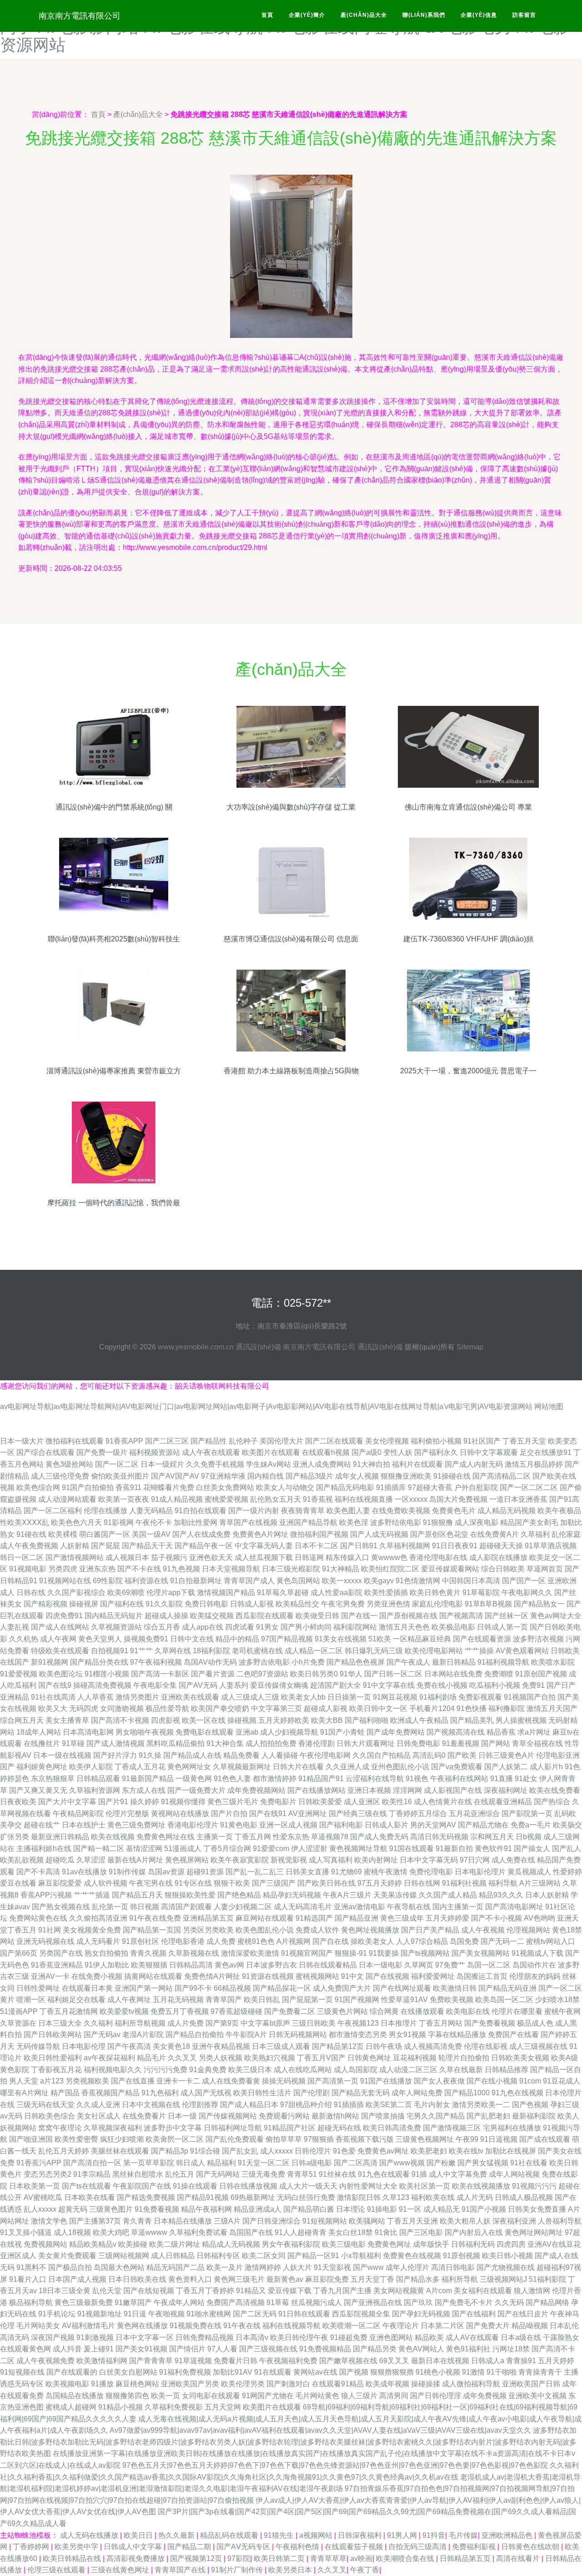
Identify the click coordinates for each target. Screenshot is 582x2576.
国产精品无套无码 (361, 2093)
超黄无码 (73, 2209)
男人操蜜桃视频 (521, 1720)
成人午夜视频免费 (45, 2361)
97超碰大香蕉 (430, 1487)
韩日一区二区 (22, 1557)
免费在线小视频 (442, 1685)
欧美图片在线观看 (271, 1452)
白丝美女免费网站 (225, 1487)
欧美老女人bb (303, 1697)
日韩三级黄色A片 (506, 1755)
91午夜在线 (242, 2326)
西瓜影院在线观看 (265, 1616)
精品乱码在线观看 (230, 2535)
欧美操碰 (133, 2244)
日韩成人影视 (252, 1604)
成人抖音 (67, 2349)
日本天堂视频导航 (231, 1569)
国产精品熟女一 (539, 1604)
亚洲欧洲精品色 (508, 2535)
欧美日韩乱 (262, 2000)
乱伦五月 (180, 2174)
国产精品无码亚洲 (507, 1988)
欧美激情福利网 (102, 2361)
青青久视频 (148, 1953)
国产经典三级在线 (358, 1814)
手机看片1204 (432, 1708)
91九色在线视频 (517, 2093)
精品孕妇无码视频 (292, 1895)
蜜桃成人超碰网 (71, 2407)
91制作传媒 (127, 1872)
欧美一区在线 (204, 1720)
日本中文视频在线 (151, 2105)
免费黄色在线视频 (412, 2256)
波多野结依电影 (396, 1522)
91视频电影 (28, 1569)
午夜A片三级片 (347, 1895)
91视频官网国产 (307, 1953)
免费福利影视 (475, 2547)
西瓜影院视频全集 (361, 2314)
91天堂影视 (332, 2267)
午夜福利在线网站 (459, 1779)
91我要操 (384, 1953)
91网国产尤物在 (268, 2396)
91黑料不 (31, 2267)
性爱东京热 (291, 1837)
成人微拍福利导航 (471, 2384)
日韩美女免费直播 (537, 2209)
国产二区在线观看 (334, 1441)
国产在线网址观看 (402, 1988)
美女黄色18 (171, 2046)
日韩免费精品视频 (205, 2337)
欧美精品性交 (297, 1604)
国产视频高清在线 (456, 1732)
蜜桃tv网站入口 (551, 1941)
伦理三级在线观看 (57, 2570)
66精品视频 (232, 1988)
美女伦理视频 (387, 1441)
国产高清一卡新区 (160, 1674)
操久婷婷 (145, 1802)
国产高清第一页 (333, 2081)
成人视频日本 (127, 1557)
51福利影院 (547, 2279)
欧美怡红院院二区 (390, 1569)
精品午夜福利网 (206, 2209)
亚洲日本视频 (369, 1790)
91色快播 (472, 1708)
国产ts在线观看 (86, 2186)
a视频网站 (317, 2535)
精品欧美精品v (93, 2244)
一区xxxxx (411, 1499)
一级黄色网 (194, 1779)
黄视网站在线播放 (180, 1814)
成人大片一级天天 (308, 2186)
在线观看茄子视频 (355, 2547)
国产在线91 (268, 1814)
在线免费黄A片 (494, 1534)
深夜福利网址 (506, 1790)
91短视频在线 (22, 2372)
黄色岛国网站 (298, 1581)
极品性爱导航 (167, 1708)
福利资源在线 (146, 1581)
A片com (439, 2291)
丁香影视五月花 (56, 2070)
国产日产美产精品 (430, 1930)
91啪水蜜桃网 (209, 2314)
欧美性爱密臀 (76, 2139)
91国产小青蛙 (342, 1732)
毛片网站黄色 (317, 2396)
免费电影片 (278, 1802)
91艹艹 (141, 1651)
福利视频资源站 (155, 1452)
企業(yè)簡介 (307, 15)
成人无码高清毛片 (303, 1907)
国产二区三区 (167, 1441)
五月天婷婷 (556, 2361)
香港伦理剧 (316, 1743)
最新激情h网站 (335, 2116)
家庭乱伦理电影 (437, 1604)
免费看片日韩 (236, 2361)
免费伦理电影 (431, 1872)
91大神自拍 (371, 1464)
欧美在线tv (466, 2151)
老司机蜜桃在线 (257, 1651)
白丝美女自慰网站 (128, 2372)
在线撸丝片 (42, 1743)
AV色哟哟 (539, 1918)
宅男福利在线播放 (512, 2128)
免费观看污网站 (284, 2116)
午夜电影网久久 (527, 1592)
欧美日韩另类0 (314, 1674)
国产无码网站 (218, 2174)
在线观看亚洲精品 (503, 1802)
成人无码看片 (98, 1941)
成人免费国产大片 (342, 1988)
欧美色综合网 (38, 1487)
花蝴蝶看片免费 (169, 1487)
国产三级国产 (274, 1883)
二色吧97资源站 (262, 1674)
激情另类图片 (137, 1697)
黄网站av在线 (315, 2372)
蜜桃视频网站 (317, 1976)
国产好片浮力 (115, 1755)
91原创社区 (140, 1941)
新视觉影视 (289, 1860)
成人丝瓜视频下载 (264, 1557)
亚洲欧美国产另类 (190, 2384)
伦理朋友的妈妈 (535, 1976)
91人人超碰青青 (301, 2232)
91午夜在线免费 (155, 1918)
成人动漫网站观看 (67, 1499)
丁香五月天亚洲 (412, 2221)
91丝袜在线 (337, 2174)
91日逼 (135, 2314)
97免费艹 (450, 1965)
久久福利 (98, 2023)
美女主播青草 (67, 1720)
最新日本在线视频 (440, 2361)
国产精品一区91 (313, 2256)
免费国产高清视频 (236, 2302)
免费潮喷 (499, 1674)
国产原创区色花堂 (439, 1534)
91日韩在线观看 (304, 2314)
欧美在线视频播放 (481, 2186)
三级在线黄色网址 (121, 2570)
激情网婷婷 (263, 2267)
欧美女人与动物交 (285, 1487)
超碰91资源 (205, 1872)
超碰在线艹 (42, 1825)
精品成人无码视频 (231, 2244)
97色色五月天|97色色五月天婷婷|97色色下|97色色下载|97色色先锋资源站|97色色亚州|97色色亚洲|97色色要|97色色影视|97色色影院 (335, 2465)
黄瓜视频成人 (529, 1872)
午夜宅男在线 (151, 1883)
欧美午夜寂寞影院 (240, 1860)
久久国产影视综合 (76, 1592)
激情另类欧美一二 (481, 2105)
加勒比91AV (233, 2372)
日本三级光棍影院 (291, 1569)
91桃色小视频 (438, 2372)
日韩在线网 (422, 1883)
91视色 (417, 1779)
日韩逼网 (309, 1557)
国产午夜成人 (408, 1662)
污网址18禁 (511, 2349)
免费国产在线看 (513, 2035)
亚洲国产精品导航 (308, 1522)
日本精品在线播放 (183, 2221)
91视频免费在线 (196, 2326)
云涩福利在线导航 (375, 1779)
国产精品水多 (418, 2279)
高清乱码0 (429, 1755)
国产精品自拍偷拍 (195, 2035)
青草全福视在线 (537, 1743)
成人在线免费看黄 (231, 2081)
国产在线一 (359, 1616)
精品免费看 (241, 1755)
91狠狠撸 (438, 1522)
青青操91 (521, 2361)
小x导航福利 (361, 2256)
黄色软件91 (493, 1849)
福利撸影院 (507, 1708)
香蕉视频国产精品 (110, 2093)
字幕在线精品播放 (457, 2035)
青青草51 (302, 2174)
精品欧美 (429, 2337)
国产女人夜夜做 (439, 2081)
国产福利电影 (341, 1825)
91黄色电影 (239, 1825)
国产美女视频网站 (481, 1953)
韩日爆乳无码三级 (374, 1651)
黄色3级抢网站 (69, 1464)
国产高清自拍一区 (92, 2163)
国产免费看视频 (490, 2023)
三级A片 (227, 2221)
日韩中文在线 (192, 1639)
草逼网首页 (545, 1569)
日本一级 (182, 2116)
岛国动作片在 (534, 1965)
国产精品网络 (547, 2302)
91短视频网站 (325, 2221)
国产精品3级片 (309, 1476)
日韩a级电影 (312, 2163)
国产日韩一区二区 (393, 1674)
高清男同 (394, 2396)
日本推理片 (399, 2023)
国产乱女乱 (240, 2151)
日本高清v (252, 2337)
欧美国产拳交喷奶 (220, 1708)
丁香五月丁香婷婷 (205, 2291)
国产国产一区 (524, 1581)
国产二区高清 (356, 2163)
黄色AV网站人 (421, 2349)
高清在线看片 (519, 2558)
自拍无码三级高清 (418, 2547)
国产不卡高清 (38, 1872)
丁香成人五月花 (140, 1767)
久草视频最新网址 (242, 1767)
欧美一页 (166, 2396)
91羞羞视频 (461, 1743)
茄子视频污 (169, 1557)
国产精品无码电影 (345, 1487)
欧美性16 (397, 1802)
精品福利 (221, 2163)
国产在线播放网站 (316, 1790)
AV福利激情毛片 (88, 2326)
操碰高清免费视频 (102, 1685)
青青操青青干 (540, 2372)
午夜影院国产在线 (142, 2186)
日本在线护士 (84, 1825)
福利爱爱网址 (433, 1976)
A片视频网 (294, 1941)
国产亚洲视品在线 (373, 2302)
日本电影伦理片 (480, 1872)
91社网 (50, 1930)
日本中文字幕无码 (429, 1860)
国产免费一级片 (102, 1452)
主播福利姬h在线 (44, 1849)
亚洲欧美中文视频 (537, 2396)
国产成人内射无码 (474, 1464)
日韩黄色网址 (369, 2058)
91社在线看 (529, 2163)
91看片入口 (28, 2279)
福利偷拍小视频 (436, 1441)
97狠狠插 (319, 2139)
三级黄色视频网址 (425, 2139)
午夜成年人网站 (179, 2302)
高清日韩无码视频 (439, 1837)
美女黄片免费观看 (67, 2256)
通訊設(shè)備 (258, 1347)
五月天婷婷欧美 (284, 1720)
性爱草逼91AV (404, 2000)
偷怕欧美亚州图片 (120, 1476)
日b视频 (529, 1837)
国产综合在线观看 (45, 1452)
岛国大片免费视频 (458, 1499)
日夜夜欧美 (18, 1802)
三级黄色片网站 (342, 2011)
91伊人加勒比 (107, 1965)
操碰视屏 (84, 1604)
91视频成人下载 (537, 1953)
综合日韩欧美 (503, 1569)
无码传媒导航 (38, 2046)
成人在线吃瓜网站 (303, 2070)
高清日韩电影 (453, 2267)
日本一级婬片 (162, 1464)
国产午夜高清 (129, 2046)
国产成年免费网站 (396, 1732)
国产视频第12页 (197, 2558)
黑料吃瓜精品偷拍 (176, 1743)
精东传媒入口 (347, 1557)
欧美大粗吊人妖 (465, 2221)
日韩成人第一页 (502, 1627)
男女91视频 (407, 2035)
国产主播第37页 (95, 2221)
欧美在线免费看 (555, 1790)
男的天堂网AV (433, 1825)
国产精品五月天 (137, 1895)
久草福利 (535, 1534)
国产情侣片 (187, 2349)
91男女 (267, 1627)
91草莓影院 (481, 1592)
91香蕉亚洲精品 (57, 1965)
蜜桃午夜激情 (386, 1872)
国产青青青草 (151, 2361)
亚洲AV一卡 (50, 1976)
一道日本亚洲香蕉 (518, 1499)
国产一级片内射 (254, 1511)
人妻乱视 (15, 1627)
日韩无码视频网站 (298, 2035)
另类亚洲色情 (388, 1604)
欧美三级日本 (250, 2070)
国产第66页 (19, 1953)
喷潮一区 (31, 2000)
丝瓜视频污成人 (316, 2302)
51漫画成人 (183, 1849)
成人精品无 (442, 2209)
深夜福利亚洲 (514, 2221)
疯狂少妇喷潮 (122, 2139)
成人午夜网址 (129, 2000)
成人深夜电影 (477, 1522)
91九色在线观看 (384, 2174)
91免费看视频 (157, 2209)
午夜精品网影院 (78, 1814)
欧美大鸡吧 (111, 2232)
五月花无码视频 (178, 2000)
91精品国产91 (321, 1779)
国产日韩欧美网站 (53, 2035)
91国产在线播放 (386, 2081)
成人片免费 (186, 2023)
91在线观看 (273, 2372)
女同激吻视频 (122, 1708)
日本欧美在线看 (90, 2197)
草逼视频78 (330, 1837)
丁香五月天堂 (524, 1441)
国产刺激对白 (288, 2384)
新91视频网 (50, 1662)
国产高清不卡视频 (120, 1720)
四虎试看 (240, 1627)
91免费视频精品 (325, 2349)
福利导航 (503, 1883)
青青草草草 (328, 2558)
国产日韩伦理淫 (436, 2396)
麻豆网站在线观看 (265, 1918)
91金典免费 (208, 2070)
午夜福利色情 (298, 2547)
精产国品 (65, 2093)
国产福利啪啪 (366, 1720)
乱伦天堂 (107, 2291)
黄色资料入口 (190, 2279)
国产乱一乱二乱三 (255, 1872)
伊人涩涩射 (309, 1849)
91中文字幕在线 (389, 1685)
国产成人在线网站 (60, 1627)
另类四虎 (63, 1569)
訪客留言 (524, 15)
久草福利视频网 (405, 1546)
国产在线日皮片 (523, 2314)
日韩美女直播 (307, 1872)
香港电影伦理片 (193, 1825)
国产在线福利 (474, 2314)
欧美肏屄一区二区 (175, 2139)
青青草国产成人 (249, 1581)
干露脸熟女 (561, 2337)
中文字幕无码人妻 (264, 1546)
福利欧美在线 (433, 2197)
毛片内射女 (432, 2105)
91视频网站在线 (65, 1581)
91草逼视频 (193, 2361)
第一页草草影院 (149, 2163)
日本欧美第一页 (35, 2186)
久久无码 (509, 2302)
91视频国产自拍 (530, 1697)
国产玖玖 (418, 2302)
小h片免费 (308, 1662)
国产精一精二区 (99, 1849)
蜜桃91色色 (256, 1941)
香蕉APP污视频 (46, 1895)
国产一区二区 (117, 1464)
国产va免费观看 (457, 1767)
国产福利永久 (436, 1452)
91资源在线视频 (268, 1976)
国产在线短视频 (149, 2291)
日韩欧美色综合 (50, 2116)
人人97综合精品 (422, 1941)
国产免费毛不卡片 (464, 2302)
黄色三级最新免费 (84, 2302)
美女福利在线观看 (483, 2291)
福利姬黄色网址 (42, 1767)
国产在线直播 (133, 2081)
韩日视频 (145, 1907)
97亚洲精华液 (223, 1476)
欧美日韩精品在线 (73, 2558)
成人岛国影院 (356, 2070)
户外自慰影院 (476, 1487)
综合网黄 (384, 2011)
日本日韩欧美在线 (137, 2279)
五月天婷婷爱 (447, 1918)
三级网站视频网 (124, 2256)
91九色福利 (160, 2093)
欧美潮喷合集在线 (406, 2558)
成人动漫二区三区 (408, 2070)
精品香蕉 (501, 1732)
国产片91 (113, 1802)
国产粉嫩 (441, 2163)
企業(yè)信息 (479, 15)
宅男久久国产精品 (436, 2116)
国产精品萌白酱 (309, 2209)
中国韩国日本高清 (471, 1581)
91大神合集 (225, 1743)
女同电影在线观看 (211, 2396)
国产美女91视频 (141, 2349)
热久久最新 (177, 2535)
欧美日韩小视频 (507, 2256)
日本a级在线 (521, 2337)
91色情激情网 (418, 1581)
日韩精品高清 (191, 1965)
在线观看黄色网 (25, 2349)
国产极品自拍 (70, 2267)
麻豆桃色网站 (137, 2384)
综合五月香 (162, 1627)
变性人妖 (398, 1452)
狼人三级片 (359, 2396)
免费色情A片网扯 (212, 1976)
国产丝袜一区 (507, 1616)
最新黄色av (285, 2279)
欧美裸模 (63, 1534)
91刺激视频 (95, 2337)
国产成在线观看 (545, 2139)
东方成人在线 (144, 1790)
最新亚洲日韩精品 (60, 1837)
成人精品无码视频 (507, 1511)
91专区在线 (193, 1883)
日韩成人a (488, 2361)
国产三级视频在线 (268, 2349)
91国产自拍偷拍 (88, 1487)
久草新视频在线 (194, 1953)
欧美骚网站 (367, 2221)
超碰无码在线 (339, 2128)
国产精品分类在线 (99, 1662)
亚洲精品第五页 (208, 1918)
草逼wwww (149, 2232)
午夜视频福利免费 (288, 2361)
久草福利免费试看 (198, 2232)
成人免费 (221, 1941)
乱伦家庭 (566, 1534)
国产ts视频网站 (425, 1953)
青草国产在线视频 (248, 1522)
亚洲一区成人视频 (288, 1825)
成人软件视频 (105, 1883)
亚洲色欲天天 (211, 1557)
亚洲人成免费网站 (322, 1464)
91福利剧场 (438, 1697)
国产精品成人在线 (192, 1755)
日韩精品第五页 (466, 2558)
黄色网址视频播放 (370, 1930)
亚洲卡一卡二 (178, 2081)
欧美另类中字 (77, 2547)
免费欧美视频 (452, 2000)
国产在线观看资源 (482, 1639)
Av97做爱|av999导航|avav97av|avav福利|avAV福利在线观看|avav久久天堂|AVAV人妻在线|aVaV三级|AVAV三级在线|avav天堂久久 (320, 2430)
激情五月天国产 (552, 1708)
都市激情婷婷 (275, 1779)
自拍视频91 (110, 1651)
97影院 (239, 2558)
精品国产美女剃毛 (529, 1522)
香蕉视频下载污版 (365, 2139)
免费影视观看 (480, 1697)
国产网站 (496, 1743)
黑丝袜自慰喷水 (138, 2174)
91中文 (352, 1976)
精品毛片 (151, 2058)
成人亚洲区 (362, 1802)
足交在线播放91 (546, 1452)
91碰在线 (31, 1534)
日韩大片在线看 (298, 1767)
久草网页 (419, 1965)
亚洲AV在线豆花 (554, 2244)
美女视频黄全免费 (92, 1930)
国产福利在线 (122, 1604)
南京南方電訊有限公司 (80, 16)
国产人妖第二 (506, 1767)
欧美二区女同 (264, 2256)
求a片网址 (534, 1732)
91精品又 (251, 2291)
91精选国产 (314, 1918)
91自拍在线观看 (201, 1511)
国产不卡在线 (139, 1569)
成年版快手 (431, 2244)
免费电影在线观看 (205, 1732)
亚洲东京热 (97, 1569)
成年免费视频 (485, 2396)
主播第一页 (215, 1837)
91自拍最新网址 (196, 1581)
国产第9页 (222, 2023)
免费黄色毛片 (454, 1511)
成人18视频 (72, 2232)
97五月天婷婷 (380, 1883)
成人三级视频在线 (538, 2046)
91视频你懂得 (183, 1802)
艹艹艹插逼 (92, 1895)
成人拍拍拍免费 (271, 1743)
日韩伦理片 (313, 2151)
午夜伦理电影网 (325, 1755)
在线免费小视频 (97, 1976)
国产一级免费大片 (196, 1790)
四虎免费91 (64, 1616)
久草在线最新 (461, 2070)
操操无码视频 (284, 2081)
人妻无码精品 (151, 1511)
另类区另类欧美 (208, 1930)
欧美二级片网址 (175, 2244)
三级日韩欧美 (314, 2023)
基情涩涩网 (144, 1849)
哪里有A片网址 (24, 2093)
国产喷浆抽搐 (383, 2116)
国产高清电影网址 (514, 1907)
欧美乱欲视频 (22, 1860)
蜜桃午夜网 (562, 2011)
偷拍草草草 (284, 2139)
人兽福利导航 (560, 2221)
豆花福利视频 (415, 2058)
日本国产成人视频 (77, 2279)
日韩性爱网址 (38, 1988)
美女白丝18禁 (351, 2232)
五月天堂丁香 (372, 2279)
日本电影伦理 (84, 2046)
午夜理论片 (401, 2326)
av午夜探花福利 (109, 2058)
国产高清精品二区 (502, 1476)
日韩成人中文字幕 (134, 2547)
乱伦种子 (243, 1441)
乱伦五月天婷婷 (64, 2151)
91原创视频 (462, 2256)
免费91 (533, 1685)
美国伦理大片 (281, 1441)
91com (530, 2081)
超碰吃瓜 (60, 1860)
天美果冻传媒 (395, 1895)
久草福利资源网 (95, 1790)
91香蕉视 (318, 1499)
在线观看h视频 (326, 1452)
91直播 (502, 1779)
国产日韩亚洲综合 (271, 2221)
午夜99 (467, 2139)
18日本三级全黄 (65, 2291)
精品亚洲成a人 (258, 2209)
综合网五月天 (22, 1720)
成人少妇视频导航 (289, 1732)
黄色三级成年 (402, 1918)
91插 (419, 2174)
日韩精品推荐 (507, 2070)
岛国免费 (464, 1941)
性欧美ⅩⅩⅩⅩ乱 (25, 1522)
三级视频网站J (503, 2279)
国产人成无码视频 (379, 1534)
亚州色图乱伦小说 (400, 1767)
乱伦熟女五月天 (276, 1499)
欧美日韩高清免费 (392, 2128)
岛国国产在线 (251, 2232)
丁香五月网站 (441, 2023)
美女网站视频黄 (399, 2291)
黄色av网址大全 (556, 1616)
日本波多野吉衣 (271, 1965)
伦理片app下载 (171, 1592)
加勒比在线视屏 (511, 2151)
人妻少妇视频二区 (243, 1907)
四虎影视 (166, 1720)
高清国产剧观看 (186, 1907)
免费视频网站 (45, 2244)
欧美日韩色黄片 (435, 1592)
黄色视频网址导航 (358, 1849)
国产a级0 (366, 1452)
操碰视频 (242, 1720)
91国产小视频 (484, 2209)
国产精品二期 (190, 2547)
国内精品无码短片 (114, 1616)
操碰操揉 (426, 2384)
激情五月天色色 (404, 1627)
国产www (368, 2267)
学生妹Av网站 (268, 1464)
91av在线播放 (84, 1872)
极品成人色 (535, 2023)
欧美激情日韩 (455, 1988)
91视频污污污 (534, 2186)
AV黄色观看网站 (522, 1651)
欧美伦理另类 (243, 2384)
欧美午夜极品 (559, 1511)
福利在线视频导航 (291, 2326)
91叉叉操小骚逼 (26, 2232)
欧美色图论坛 (61, 1674)
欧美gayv (379, 1581)
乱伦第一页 (110, 1907)
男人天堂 (24, 2081)
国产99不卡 (193, 1988)
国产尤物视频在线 (506, 2267)
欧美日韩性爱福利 (53, 2058)
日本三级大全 (60, 2023)
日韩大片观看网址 (366, 1743)
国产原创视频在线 (408, 1616)
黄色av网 (229, 1965)
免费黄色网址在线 (166, 1837)
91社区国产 (482, 1441)
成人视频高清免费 (433, 2046)
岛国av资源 (166, 1872)
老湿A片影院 (143, 2035)
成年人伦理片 (407, 2267)
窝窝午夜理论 (60, 2128)
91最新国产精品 (148, 1779)
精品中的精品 (237, 1639)
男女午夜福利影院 (291, 2244)
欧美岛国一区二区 (504, 2000)
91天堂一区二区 (264, 2163)
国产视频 (354, 2372)
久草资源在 (18, 2023)
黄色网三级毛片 (239, 2279)
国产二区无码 (255, 2314)
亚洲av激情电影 (359, 1907)
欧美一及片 (225, 2267)
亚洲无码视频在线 (45, 1941)
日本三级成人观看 (281, 2046)
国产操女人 (532, 1849)
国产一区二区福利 (53, 1511)
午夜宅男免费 (343, 1604)
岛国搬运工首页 (482, 1976)
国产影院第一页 (527, 1814)
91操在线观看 (195, 2186)
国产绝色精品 (239, 1895)
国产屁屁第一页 (307, 2000)
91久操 (150, 1755)
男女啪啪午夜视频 (145, 1732)
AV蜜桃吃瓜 (43, 2197)
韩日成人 (191, 2163)
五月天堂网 (223, 2407)
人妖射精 (75, 1546)
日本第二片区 (442, 2326)
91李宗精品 (92, 2174)
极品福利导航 (31, 2302)
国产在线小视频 (492, 2081)
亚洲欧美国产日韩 (531, 2384)
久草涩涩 (91, 1860)
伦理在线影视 (486, 2046)
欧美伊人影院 (91, 1767)
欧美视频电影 (67, 2384)
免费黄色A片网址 (260, 1534)
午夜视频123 (358, 2023)
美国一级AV (151, 1534)
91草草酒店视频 (551, 1546)
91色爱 (344, 2151)
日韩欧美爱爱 (320, 1802)
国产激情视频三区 (452, 2128)
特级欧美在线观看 (60, 1651)
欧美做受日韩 (317, 1616)
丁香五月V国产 (321, 2058)
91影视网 (119, 1522)
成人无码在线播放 (90, 2535)
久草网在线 (173, 1651)
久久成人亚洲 (98, 2105)
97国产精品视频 (287, 1639)
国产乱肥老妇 (488, 2116)
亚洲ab (247, 1732)
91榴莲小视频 (107, 1674)
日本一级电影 (381, 1965)
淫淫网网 (407, 1790)
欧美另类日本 (291, 2570)
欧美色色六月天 (76, 1522)
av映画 (361, 2558)
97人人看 (222, 2349)
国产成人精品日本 (249, 2105)
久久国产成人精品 (448, 1895)
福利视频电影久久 (113, 2070)
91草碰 (73, 1743)
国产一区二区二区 (529, 1487)
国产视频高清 (461, 1616)
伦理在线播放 (105, 1511)
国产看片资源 (213, 1674)
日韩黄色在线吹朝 (531, 2547)
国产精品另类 (375, 2349)
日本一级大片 (22, 1441)
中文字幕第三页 (276, 1708)
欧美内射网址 (376, 1860)
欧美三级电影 (344, 2244)
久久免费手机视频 (215, 1464)
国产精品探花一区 (282, 1988)
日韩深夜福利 (361, 2535)
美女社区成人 (99, 2116)
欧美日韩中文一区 (378, 1708)
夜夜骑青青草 (303, 1511)
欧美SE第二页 (389, 2105)
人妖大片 (297, 2267)
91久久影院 (164, 1604)
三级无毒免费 (263, 2174)
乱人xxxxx (40, 2209)
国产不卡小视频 (497, 1918)
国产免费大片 (488, 2326)
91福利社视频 (464, 1883)
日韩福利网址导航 (233, 2128)
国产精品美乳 (472, 1720)
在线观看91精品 (338, 2384)
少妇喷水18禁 (557, 2000)
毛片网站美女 (38, 2326)
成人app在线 (203, 1627)
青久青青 (137, 2221)
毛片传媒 (463, 2535)
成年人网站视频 (514, 2174)
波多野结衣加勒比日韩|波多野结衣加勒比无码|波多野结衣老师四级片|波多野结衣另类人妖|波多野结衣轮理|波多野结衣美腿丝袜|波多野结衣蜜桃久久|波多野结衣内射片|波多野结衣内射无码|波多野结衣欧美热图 (288, 2442)
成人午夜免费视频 (29, 1546)
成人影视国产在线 (453, 1790)
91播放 (102, 2384)
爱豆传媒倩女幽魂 (279, 1685)
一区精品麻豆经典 (422, 1639)
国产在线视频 (387, 1976)
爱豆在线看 (18, 1883)
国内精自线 (266, 1476)
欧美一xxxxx (342, 1581)
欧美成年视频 (387, 2384)
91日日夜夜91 (455, 1546)
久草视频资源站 (116, 1627)
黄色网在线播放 (142, 2326)
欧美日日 (139, 2535)
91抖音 (434, 2535)
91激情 (473, 2372)
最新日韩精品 (454, 1662)
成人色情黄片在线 (443, 1802)
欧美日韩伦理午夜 (299, 2337)
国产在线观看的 (72, 2372)
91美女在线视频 (341, 1639)
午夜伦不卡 (154, 1522)
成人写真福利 (331, 1860)
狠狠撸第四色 (127, 2396)
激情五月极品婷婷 (534, 1464)
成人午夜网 (58, 1639)
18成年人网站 (39, 1732)
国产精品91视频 (203, 2197)
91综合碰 (205, 2151)
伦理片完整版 (127, 1814)
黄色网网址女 (189, 1767)
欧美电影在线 (468, 2011)
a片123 (52, 2081)
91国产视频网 (357, 2000)
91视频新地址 (100, 2314)
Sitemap (470, 1347)
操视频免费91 (146, 1639)
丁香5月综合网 (227, 1849)
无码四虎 (84, 1708)
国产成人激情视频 (115, 1743)
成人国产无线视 (206, 2093)
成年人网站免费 (417, 2093)
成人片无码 (475, 2197)
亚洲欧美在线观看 (190, 1697)
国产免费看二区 (290, 2011)
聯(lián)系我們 (424, 15)
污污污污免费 (166, 2070)
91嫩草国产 (133, 2302)
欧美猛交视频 (212, 1616)
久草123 (396, 2197)
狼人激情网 (532, 2291)
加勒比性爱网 (196, 1522)
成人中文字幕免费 (458, 2174)
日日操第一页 (349, 1697)
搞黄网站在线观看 (153, 1976)
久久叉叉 (182, 2058)
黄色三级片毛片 (233, 1802)
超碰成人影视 (326, 1708)
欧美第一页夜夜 (124, 1499)
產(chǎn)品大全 (364, 15)
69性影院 (108, 1581)
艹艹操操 (479, 1651)
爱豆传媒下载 (290, 2291)
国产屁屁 (105, 1546)
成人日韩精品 (173, 2256)
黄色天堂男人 (100, 1639)
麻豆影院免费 (327, 2279)
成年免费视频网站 (256, 1790)
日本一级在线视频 (62, 1755)
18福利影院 (211, 1651)
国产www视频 (402, 2163)
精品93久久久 (501, 1895)
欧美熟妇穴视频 (270, 2058)
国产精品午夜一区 (204, 1546)
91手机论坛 (57, 2314)
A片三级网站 (540, 1883)
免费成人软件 (317, 1930)
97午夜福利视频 (156, 1662)
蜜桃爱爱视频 (226, 1499)
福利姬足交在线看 (76, 2000)
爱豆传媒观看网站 (450, 1569)
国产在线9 (55, 1685)
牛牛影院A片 (246, 2035)
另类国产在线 (61, 1953)
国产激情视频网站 (75, 1557)
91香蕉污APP (39, 2163)
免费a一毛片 (531, 1825)
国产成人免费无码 (379, 1837)
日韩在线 (31, 1592)
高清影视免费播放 (136, 2558)
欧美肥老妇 (429, 2151)
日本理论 (351, 2209)
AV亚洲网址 (308, 1814)
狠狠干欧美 (232, 1883)
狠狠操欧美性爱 (190, 1895)
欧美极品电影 (453, 1627)
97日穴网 (475, 1860)
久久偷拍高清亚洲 (98, 1918)
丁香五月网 (253, 1837)
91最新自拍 (454, 1849)
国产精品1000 (467, 2093)
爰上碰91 (99, 2349)
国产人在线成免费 (201, 1534)
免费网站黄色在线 (38, 1918)
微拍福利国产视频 (319, 1534)
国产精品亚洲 (356, 1918)
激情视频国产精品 (226, 1592)
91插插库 (391, 1487)
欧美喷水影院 (553, 1662)
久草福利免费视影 (174, 2407)
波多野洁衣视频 (538, 1639)
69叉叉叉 (394, 2361)
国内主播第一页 (458, 1907)
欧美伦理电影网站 (434, 1651)
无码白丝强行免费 (306, 2197)
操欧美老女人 (372, 1941)
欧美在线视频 (113, 1837)
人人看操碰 (280, 1755)
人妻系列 (234, 1685)
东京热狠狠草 (53, 1779)
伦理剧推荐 (200, 2105)
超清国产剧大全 (336, 1685)
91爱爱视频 (19, 1674)
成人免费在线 (513, 1860)
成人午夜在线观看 (211, 1452)
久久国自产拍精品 (381, 1755)
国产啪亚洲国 (31, 2139)
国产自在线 (331, 1941)
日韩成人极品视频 (524, 2197)
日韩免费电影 (418, 1743)
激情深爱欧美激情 (250, 1953)
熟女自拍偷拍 (106, 1953)
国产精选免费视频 (146, 2197)
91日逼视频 (499, 2139)
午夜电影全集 (155, 1685)
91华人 (351, 1674)
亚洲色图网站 (391, 2337)
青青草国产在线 (181, 2570)
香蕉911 (128, 1487)
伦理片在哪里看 (517, 2011)
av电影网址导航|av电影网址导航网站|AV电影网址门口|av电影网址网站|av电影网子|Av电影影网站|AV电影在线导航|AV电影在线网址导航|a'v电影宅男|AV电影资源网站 (266, 1406)
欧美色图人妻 (348, 1511)
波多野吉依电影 (264, 1662)
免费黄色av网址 (383, 2151)
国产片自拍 (229, 1814)
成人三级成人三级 (250, 1697)
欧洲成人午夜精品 (419, 1720)
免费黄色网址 (389, 2244)
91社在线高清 (53, 1697)
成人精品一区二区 (314, 1651)
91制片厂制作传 (238, 2570)
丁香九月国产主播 (342, 2291)
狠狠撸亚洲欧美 (406, 1476)
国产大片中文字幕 (67, 1802)
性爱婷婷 (567, 1872)
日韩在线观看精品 (328, 1965)
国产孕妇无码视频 (421, 2314)
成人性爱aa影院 (336, 1592)
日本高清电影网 (88, 1732)
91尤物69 (346, 1872)
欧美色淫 (354, 1522)
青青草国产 (224, 2000)
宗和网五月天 (492, 1837)
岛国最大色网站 (119, 2267)
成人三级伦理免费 (60, 1476)
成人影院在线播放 (498, 1557)
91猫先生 (280, 2535)
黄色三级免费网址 (136, 1825)
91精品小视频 (120, 2407)
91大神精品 (341, 1569)
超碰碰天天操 (501, 1546)
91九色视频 (181, 1569)
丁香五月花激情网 (69, 2011)
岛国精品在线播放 (75, 2396)
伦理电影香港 (183, 1941)
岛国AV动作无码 (210, 1662)
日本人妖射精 (547, 1895)
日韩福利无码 (473, 2244)
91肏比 (386, 2232)
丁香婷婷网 (32, 2547)
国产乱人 (567, 1849)
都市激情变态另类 (358, 2035)
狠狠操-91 (351, 1953)
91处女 (526, 1779)
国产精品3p (170, 2151)
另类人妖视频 (221, 2058)
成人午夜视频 (483, 1930)
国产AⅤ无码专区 (244, 2547)
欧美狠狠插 (149, 1965)
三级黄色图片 (111, 2209)
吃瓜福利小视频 (495, 1685)
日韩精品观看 (98, 1779)
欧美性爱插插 (386, 1592)
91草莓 (278, 2302)
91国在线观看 (411, 1849)
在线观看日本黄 (87, 1988)
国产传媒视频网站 (228, 2116)
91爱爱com (271, 1849)
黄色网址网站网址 (534, 2232)
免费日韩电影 (206, 1604)
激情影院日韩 (359, 2197)
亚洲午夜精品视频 (221, 2046)
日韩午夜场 (384, 2046)
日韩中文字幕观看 (489, 1452)
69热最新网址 (253, 2197)
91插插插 (349, 2105)
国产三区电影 (421, 2232)
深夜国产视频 (53, 2337)
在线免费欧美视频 (401, 1511)
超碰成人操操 (166, 1616)
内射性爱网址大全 (368, 2186)
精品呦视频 (530, 2326)
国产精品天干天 (147, 1546)
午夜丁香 (365, 2570)
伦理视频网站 (528, 1930)
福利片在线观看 (417, 1464)
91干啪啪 (502, 2372)
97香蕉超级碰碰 (236, 2011)
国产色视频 (530, 2105)
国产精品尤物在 (483, 1825)
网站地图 (549, 1406)
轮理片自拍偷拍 (464, 2058)
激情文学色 (49, 2221)
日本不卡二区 (316, 1546)
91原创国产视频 (541, 1674)
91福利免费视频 (185, 2372)
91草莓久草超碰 (283, 1592)
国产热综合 (552, 1802)
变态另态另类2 (48, 2174)
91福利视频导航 (503, 1662)
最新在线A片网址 (135, 1860)
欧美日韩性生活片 (262, 2093)
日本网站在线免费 (453, 1674)
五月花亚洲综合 (474, 1814)
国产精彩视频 (45, 1604)
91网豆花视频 (395, 1697)
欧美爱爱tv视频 (124, 2011)
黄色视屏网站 (187, 1860)
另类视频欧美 (87, 2081)
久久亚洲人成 (347, 1767)
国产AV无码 (198, 1685)
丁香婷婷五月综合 (418, 1814)
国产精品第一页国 (152, 1930)
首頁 (267, 15)
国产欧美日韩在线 (326, 1883)
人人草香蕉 (95, 1697)
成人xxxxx (276, 2151)
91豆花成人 (562, 2081)
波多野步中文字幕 (173, 2128)
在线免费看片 (144, 2116)
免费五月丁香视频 (180, 2011)
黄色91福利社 (468, 2349)
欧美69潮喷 (126, 1592)
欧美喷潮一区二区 (351, 2326)
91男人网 (403, 2535)
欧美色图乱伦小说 (265, 1930)
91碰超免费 (349, 2337)
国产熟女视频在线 (61, 1907)
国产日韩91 (359, 1546)
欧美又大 (53, 1708)
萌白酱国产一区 (105, 1534)
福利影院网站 (355, 1627)
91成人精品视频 (177, 1499)
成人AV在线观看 (472, 2337)
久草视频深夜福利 (113, 2128)
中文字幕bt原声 (265, 2023)
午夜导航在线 (409, 1907)
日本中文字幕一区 (145, 2337)
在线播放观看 (422, 2011)
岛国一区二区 (489, 1965)
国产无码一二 (502, 1941)
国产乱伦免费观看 (235, 2139)
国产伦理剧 (311, 2093)
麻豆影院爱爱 (60, 1883)
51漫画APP (19, 2011)
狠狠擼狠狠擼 (392, 2372)
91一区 (410, 2209)
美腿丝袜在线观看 (120, 2151)
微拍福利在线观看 (75, 1441)
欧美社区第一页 (425, 2186)
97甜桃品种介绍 (306, 2105)
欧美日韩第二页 (280, 2558)
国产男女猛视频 (483, 2163)
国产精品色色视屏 (356, 1662)
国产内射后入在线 (474, 2232)
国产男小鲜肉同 (306, 1627)
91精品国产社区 (290, 2128)
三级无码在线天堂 (45, 2105)
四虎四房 (511, 2244)
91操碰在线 (452, 1476)
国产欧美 (462, 1755)
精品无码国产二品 (176, 2267)
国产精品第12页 (338, 2046)
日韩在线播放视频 (248, 2186)
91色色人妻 (232, 1779)
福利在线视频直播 (364, 1499)
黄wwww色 (389, 1557)
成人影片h (546, 1767)
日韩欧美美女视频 (520, 2058)
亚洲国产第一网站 (144, 1988)
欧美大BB (327, 1720)
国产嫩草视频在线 (348, 2361)
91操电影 (382, 2209)
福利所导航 (460, 2279)
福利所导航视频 (140, 2023)
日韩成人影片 (386, 1825)
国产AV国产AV (175, 1476)
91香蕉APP (124, 1441)
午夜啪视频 (166, 2314)
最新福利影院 (534, 2116)
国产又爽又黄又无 (38, 1790)
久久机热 (24, 1639)
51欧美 (380, 1639)
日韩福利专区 (218, 2256)
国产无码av (102, 2035)
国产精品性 (209, 1441)
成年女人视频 (357, 1476)
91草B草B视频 (488, 1604)
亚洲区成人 (18, 2256)
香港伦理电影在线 (438, 1557)
